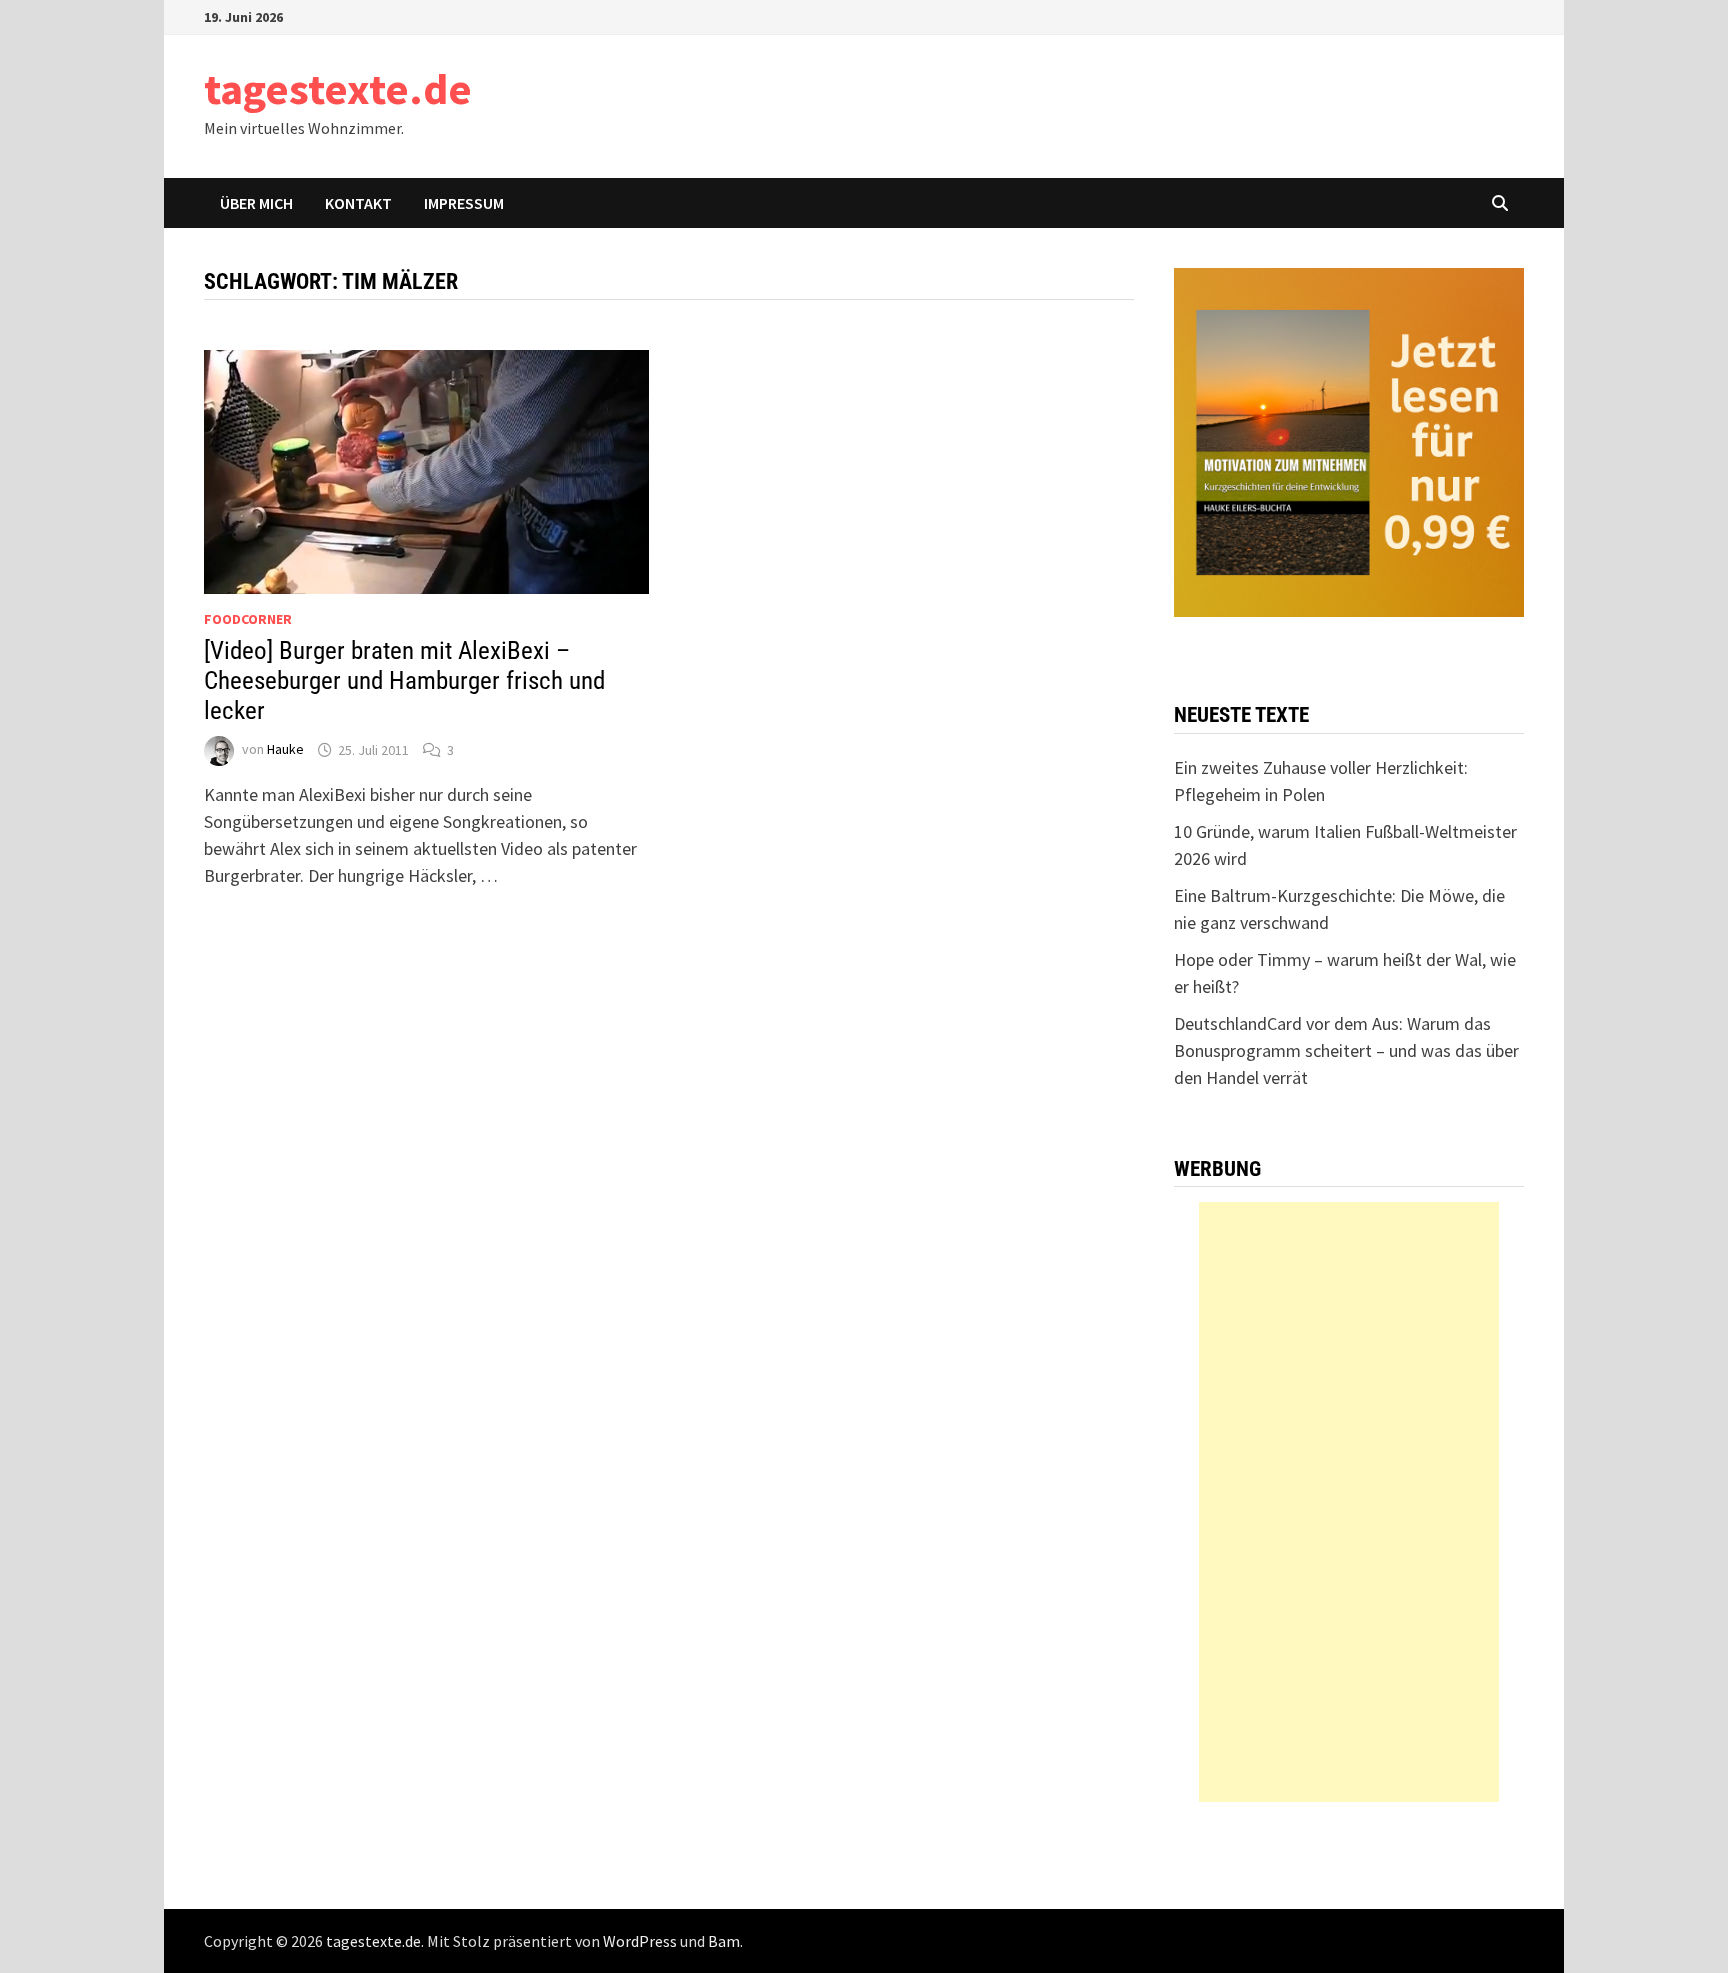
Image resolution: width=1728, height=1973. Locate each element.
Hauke (285, 750)
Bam (724, 1941)
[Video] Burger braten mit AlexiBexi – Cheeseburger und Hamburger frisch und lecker (404, 680)
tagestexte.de (338, 88)
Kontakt (358, 203)
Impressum (464, 203)
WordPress (640, 1941)
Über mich (256, 203)
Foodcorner (248, 619)
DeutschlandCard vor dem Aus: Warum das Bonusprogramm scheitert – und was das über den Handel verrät (1346, 1050)
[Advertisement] (1349, 1502)
